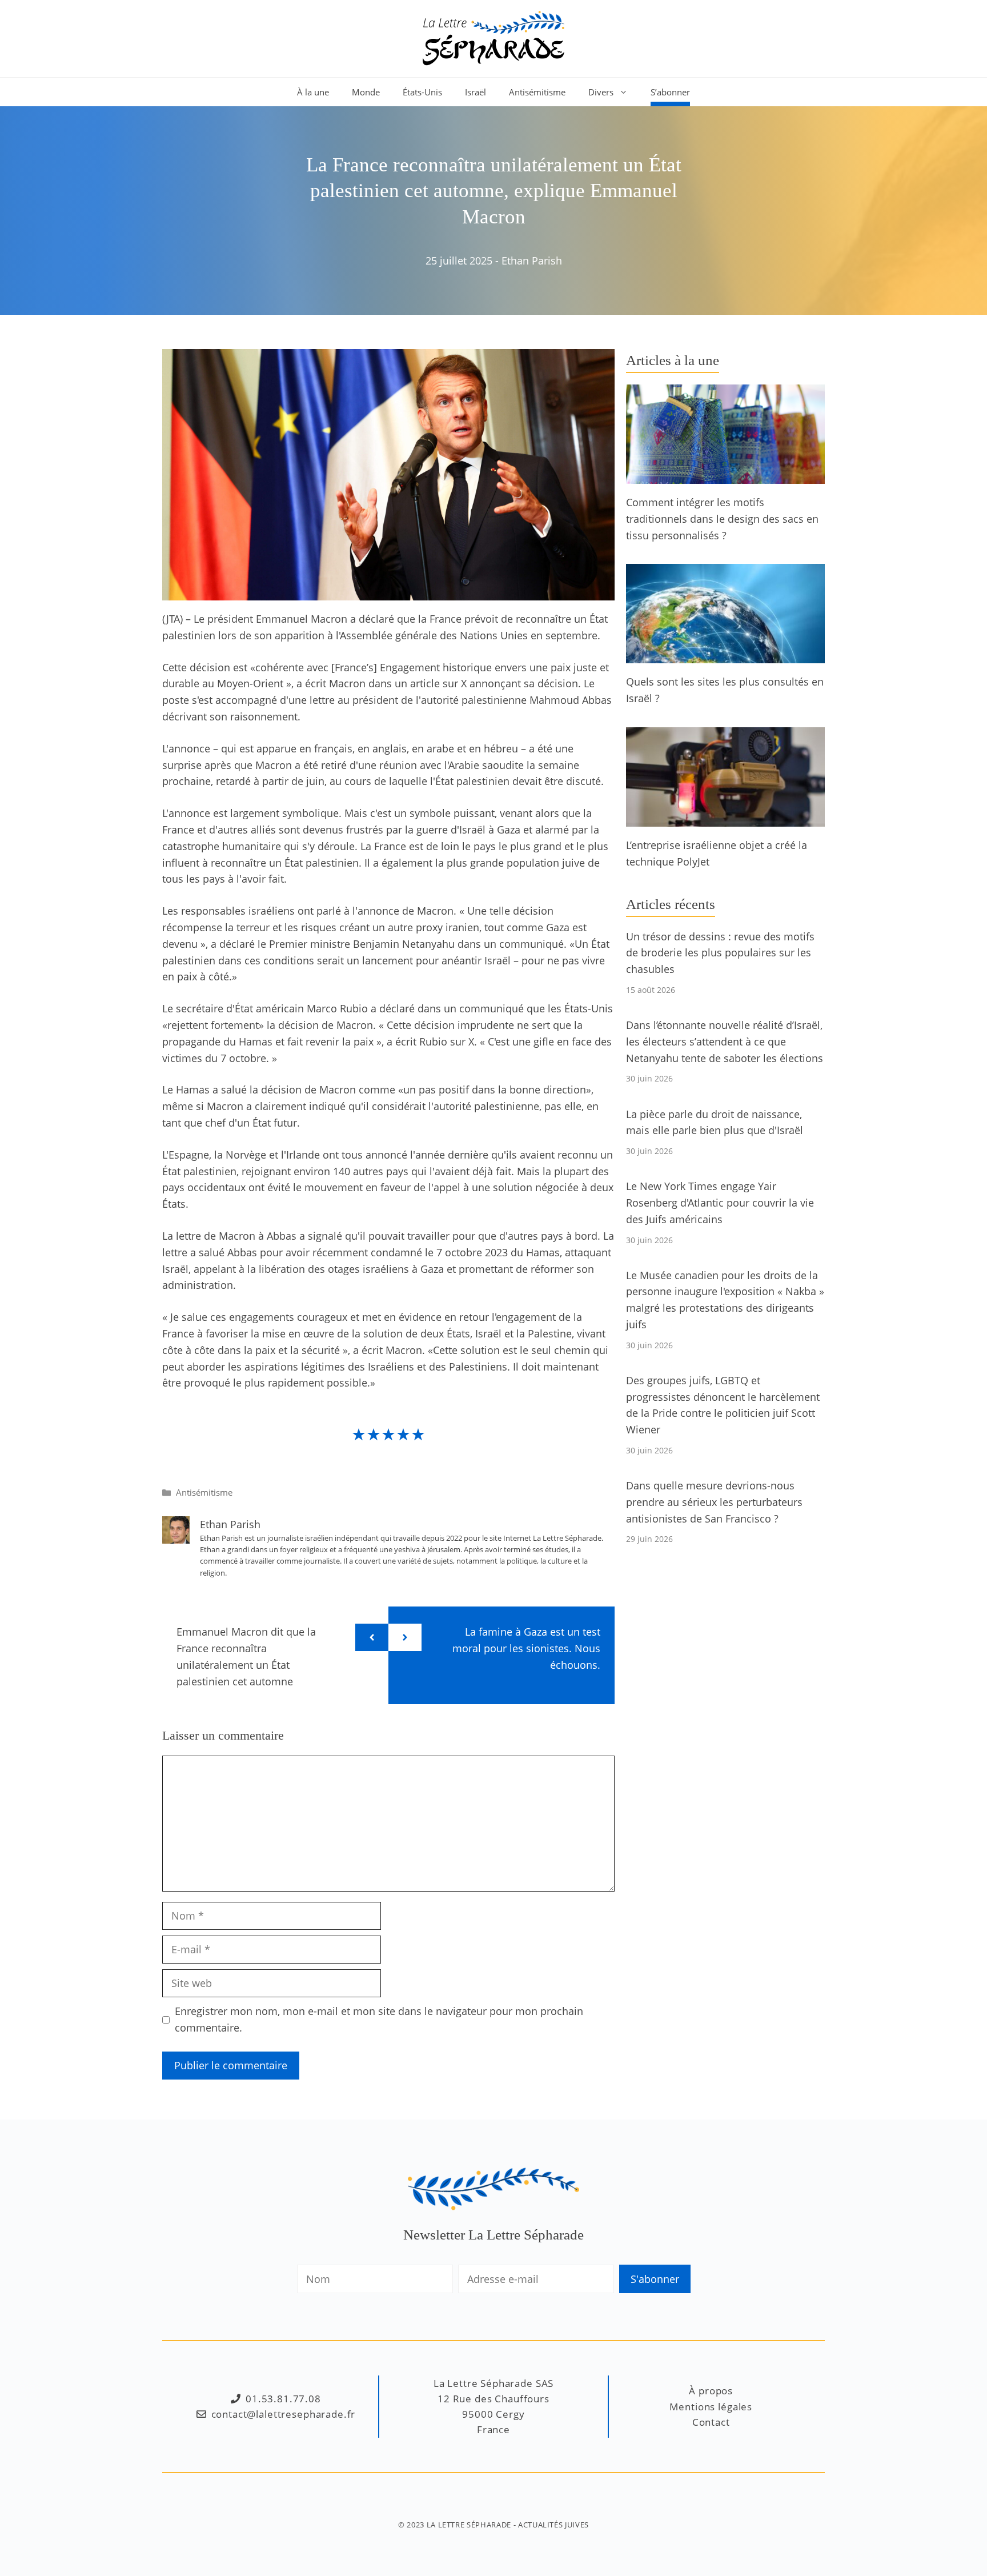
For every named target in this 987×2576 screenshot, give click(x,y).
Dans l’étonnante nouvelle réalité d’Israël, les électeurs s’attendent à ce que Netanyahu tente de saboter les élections (725, 1041)
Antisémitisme (537, 92)
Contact (711, 2422)
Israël (476, 92)
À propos (711, 2391)
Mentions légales (711, 2407)
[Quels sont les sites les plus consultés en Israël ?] (725, 655)
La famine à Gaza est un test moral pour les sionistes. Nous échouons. (526, 1648)
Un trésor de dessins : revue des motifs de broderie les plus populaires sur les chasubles (720, 953)
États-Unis (422, 92)
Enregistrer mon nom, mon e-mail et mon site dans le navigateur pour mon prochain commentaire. (379, 2019)
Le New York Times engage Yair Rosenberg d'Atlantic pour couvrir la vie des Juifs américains (720, 1203)
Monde (366, 92)
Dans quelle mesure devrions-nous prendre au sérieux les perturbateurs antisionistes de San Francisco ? (714, 1502)
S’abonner (670, 92)
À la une (313, 92)
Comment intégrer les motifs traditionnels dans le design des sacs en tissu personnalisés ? (722, 519)
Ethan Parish (532, 261)
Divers (601, 92)
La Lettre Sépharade (469, 2525)
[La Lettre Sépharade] (493, 37)
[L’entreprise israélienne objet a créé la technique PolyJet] (725, 818)
